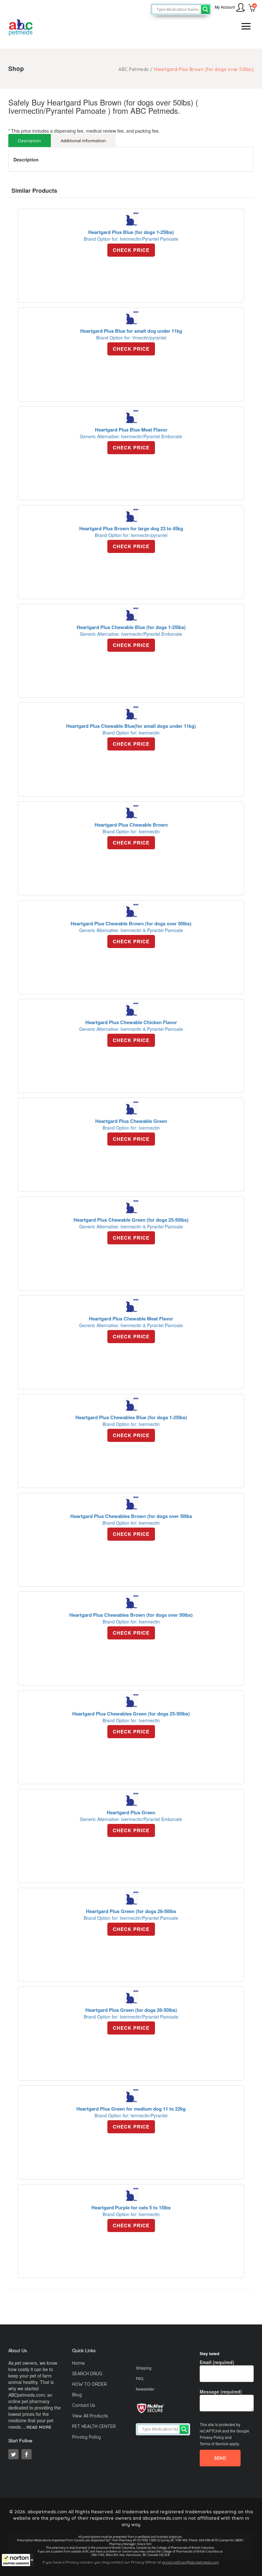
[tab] (30, 140)
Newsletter (145, 2389)
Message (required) (221, 2392)
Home (78, 2363)
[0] (252, 9)
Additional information (83, 141)
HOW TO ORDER (89, 2384)
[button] (18, 2560)
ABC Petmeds (134, 69)
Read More (39, 2427)
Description (29, 141)
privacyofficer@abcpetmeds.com (190, 2562)
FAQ (139, 2378)
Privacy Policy (87, 2437)
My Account (225, 7)
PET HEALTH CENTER (94, 2426)
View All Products (90, 2416)
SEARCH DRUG (87, 2374)
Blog (77, 2395)
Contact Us (84, 2405)
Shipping (144, 2368)
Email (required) (217, 2362)
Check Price (131, 250)
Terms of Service (214, 2444)
